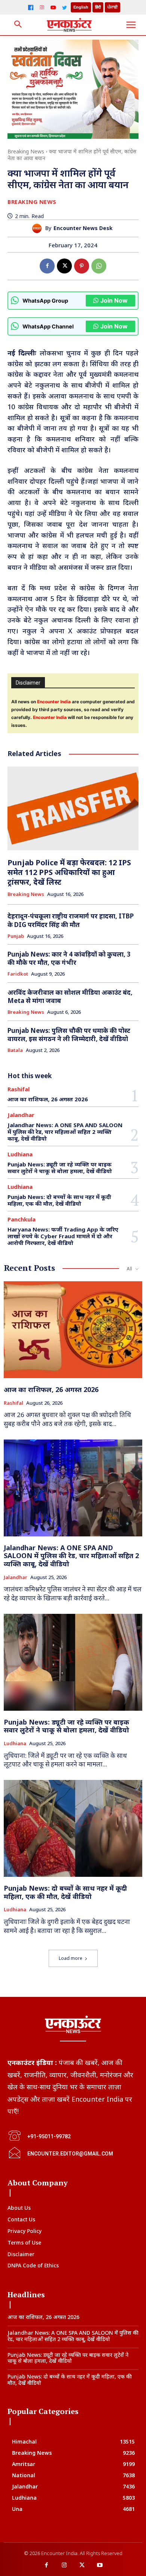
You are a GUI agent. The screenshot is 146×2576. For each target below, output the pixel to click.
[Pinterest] (82, 266)
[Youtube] (100, 2566)
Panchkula (22, 1219)
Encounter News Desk (83, 228)
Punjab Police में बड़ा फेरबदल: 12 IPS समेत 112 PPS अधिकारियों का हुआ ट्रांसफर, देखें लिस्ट (69, 872)
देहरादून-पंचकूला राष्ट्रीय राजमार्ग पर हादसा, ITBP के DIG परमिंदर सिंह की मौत (71, 920)
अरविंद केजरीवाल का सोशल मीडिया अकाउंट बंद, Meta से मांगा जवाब (70, 996)
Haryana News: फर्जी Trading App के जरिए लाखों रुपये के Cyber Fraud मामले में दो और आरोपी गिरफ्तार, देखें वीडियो (63, 1236)
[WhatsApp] (99, 266)
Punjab (16, 936)
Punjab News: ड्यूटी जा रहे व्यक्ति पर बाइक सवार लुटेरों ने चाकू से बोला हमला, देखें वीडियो (60, 1168)
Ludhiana (20, 1154)
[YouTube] (53, 7)
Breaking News (26, 151)
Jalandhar (21, 1115)
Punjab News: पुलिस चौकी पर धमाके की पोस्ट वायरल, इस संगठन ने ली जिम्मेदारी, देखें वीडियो (69, 1035)
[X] (64, 266)
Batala (15, 1050)
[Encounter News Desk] (39, 228)
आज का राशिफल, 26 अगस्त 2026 (48, 1099)
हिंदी (98, 7)
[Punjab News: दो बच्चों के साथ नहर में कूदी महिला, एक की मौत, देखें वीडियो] (73, 1828)
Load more (71, 1958)
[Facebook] (31, 7)
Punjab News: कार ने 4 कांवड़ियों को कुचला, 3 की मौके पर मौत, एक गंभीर (69, 958)
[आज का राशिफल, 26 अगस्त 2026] (73, 1330)
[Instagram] (42, 7)
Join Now (114, 300)
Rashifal (19, 1089)
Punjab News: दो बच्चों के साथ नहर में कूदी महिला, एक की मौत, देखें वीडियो (59, 1200)
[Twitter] (64, 7)
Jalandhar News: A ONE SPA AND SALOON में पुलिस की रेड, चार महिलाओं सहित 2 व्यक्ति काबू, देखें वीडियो (65, 1132)
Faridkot (18, 974)
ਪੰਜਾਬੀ (112, 7)
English (81, 7)
